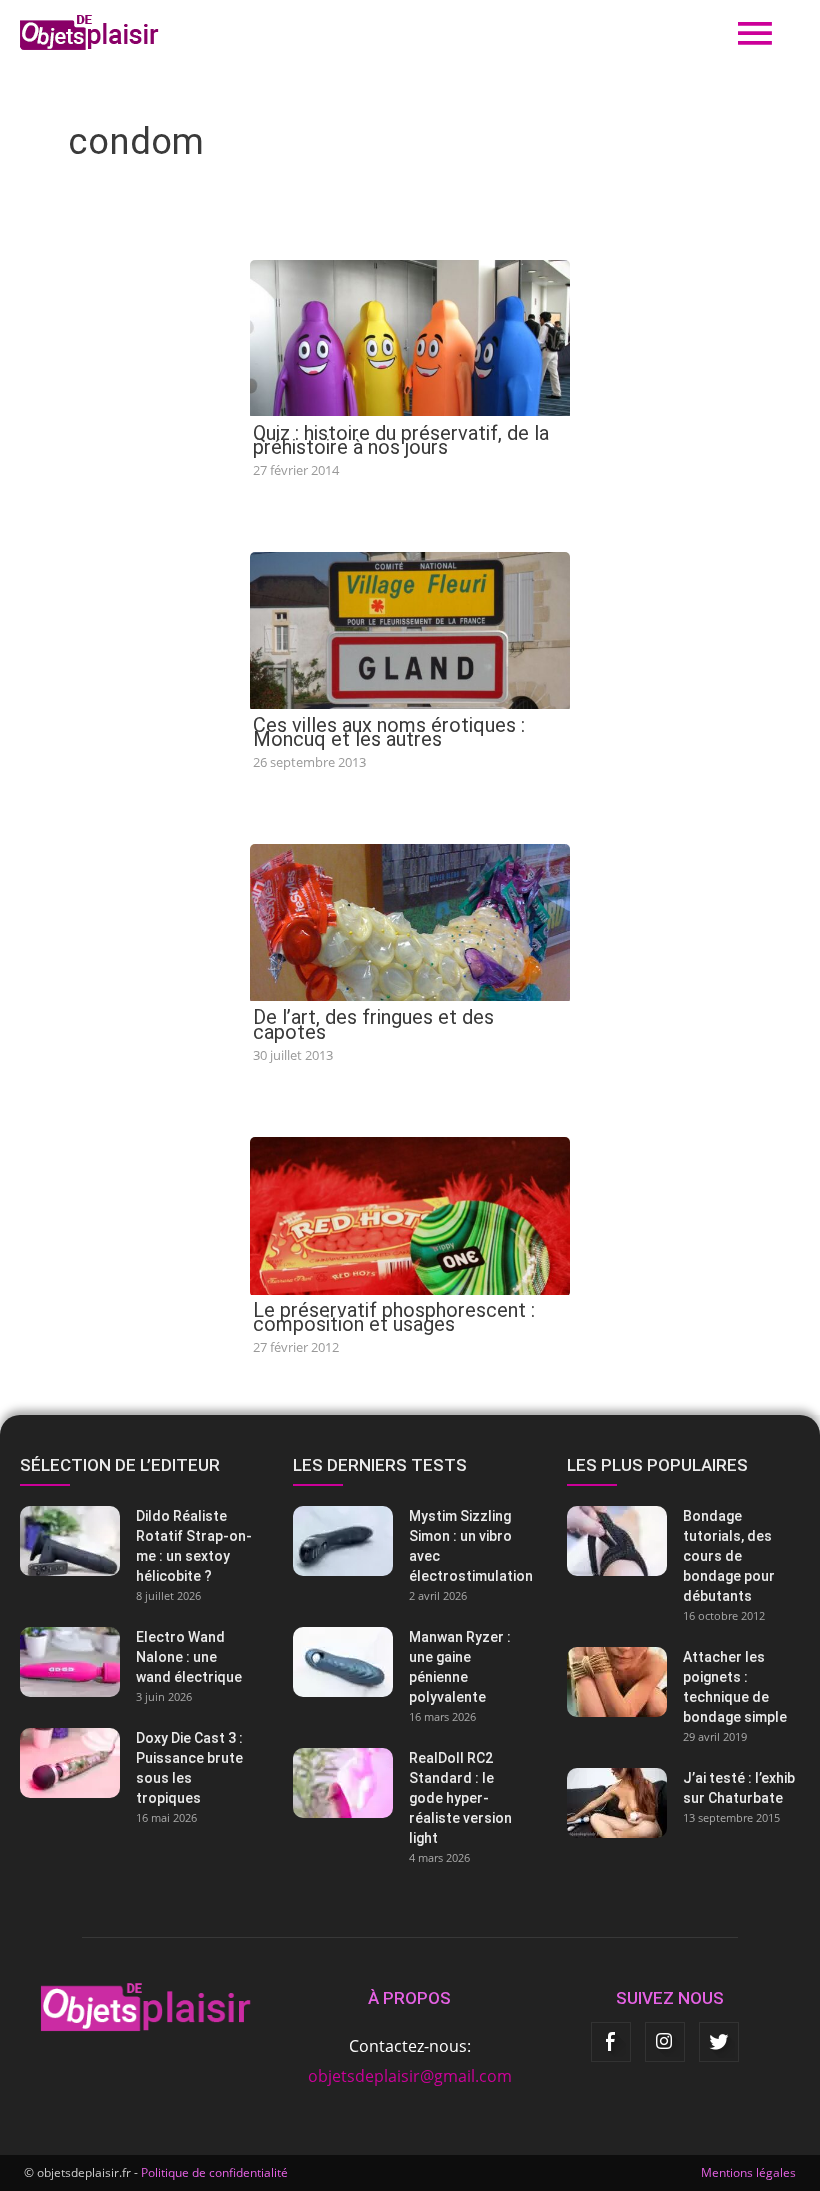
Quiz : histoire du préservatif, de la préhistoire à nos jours (401, 440)
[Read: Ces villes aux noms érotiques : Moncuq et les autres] (410, 629)
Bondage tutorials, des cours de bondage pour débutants (729, 1556)
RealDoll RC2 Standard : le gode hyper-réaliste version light (460, 1798)
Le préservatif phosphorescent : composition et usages (394, 1317)
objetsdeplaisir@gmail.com (410, 2076)
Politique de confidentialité (214, 2172)
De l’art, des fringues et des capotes (373, 1024)
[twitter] (719, 2042)
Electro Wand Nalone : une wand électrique (189, 1657)
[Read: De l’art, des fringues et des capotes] (410, 921)
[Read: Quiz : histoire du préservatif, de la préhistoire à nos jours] (410, 336)
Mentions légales (748, 2172)
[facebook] (611, 2042)
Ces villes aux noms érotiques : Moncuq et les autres (389, 732)
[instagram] (665, 2042)
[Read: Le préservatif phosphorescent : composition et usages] (410, 1214)
